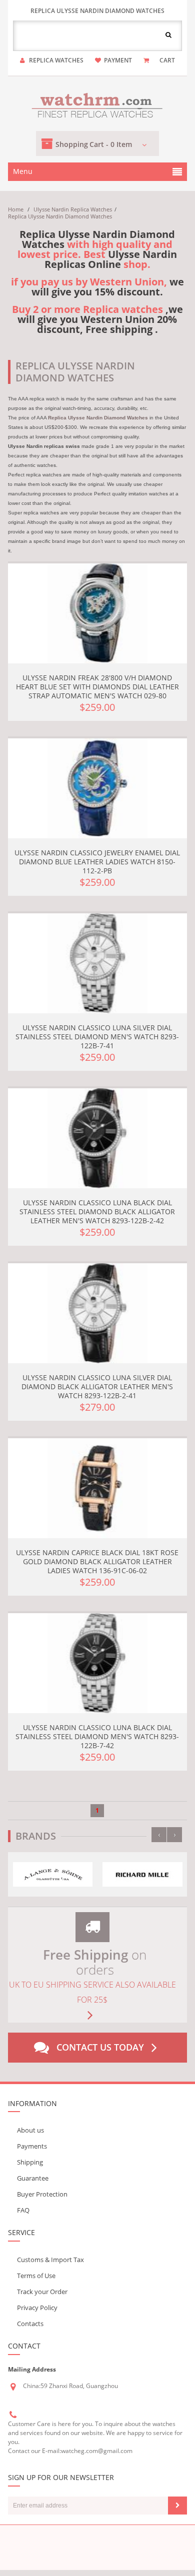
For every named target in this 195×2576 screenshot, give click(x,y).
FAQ (23, 2210)
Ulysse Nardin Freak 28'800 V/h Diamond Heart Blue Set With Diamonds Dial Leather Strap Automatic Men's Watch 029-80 (97, 687)
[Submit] (177, 2506)
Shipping (30, 2162)
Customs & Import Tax (50, 2260)
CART (167, 60)
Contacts (30, 2324)
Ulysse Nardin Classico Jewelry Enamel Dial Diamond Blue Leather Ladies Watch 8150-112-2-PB (97, 862)
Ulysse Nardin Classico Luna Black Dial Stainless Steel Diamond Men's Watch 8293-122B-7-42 (97, 1736)
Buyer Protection (42, 2194)
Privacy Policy (37, 2308)
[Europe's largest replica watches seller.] (97, 104)
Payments (32, 2146)
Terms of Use (36, 2276)
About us (30, 2130)
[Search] (168, 34)
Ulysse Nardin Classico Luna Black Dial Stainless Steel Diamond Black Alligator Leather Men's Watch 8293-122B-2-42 (97, 1212)
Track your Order (42, 2292)
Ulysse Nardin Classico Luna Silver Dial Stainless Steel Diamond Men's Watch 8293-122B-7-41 (97, 1037)
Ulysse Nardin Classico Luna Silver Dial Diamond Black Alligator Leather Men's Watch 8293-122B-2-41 (97, 1386)
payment (118, 60)
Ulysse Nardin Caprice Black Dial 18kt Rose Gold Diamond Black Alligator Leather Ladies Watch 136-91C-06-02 (97, 1561)
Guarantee (33, 2178)
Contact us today (100, 2047)
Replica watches (56, 60)
